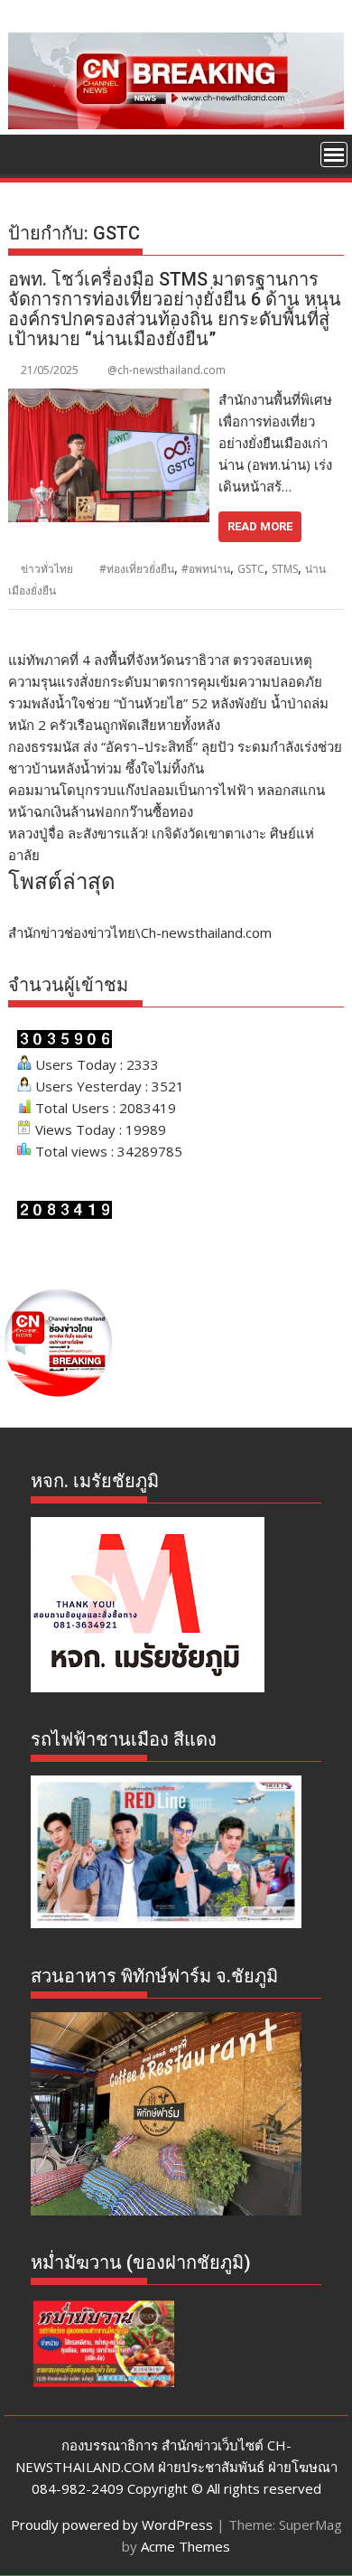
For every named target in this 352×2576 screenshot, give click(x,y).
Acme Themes (185, 2546)
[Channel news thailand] (176, 124)
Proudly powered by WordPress (112, 2524)
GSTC (251, 569)
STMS (285, 569)
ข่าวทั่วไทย (47, 569)
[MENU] (334, 155)
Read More (260, 526)
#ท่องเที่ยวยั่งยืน (137, 569)
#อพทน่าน (206, 569)
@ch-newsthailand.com (167, 370)
